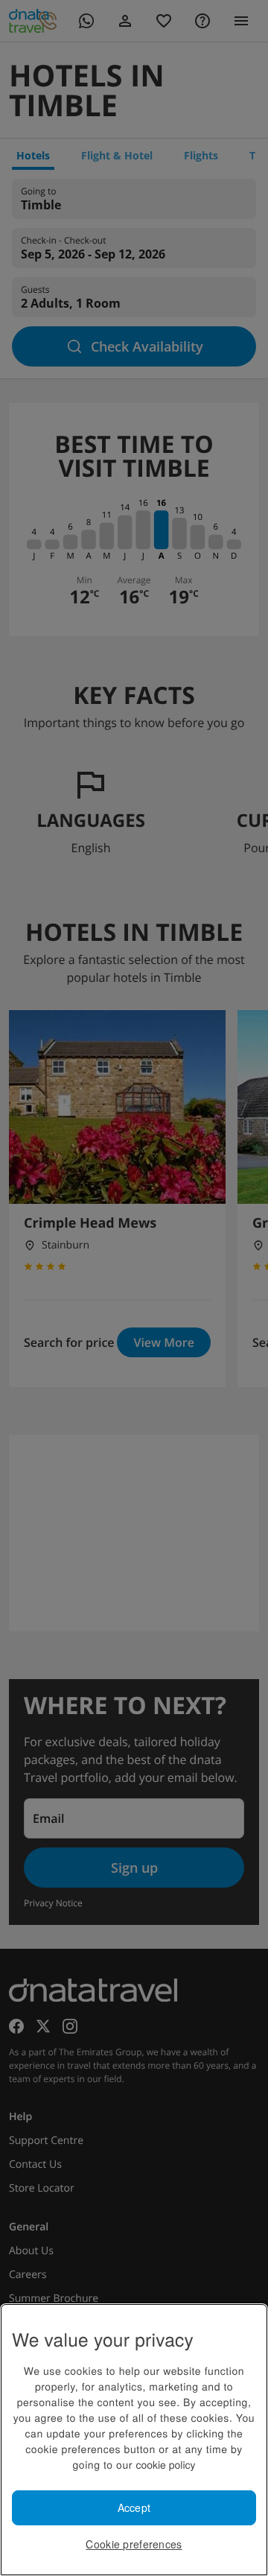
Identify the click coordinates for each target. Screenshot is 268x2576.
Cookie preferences (134, 2544)
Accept (134, 2507)
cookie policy (165, 2464)
